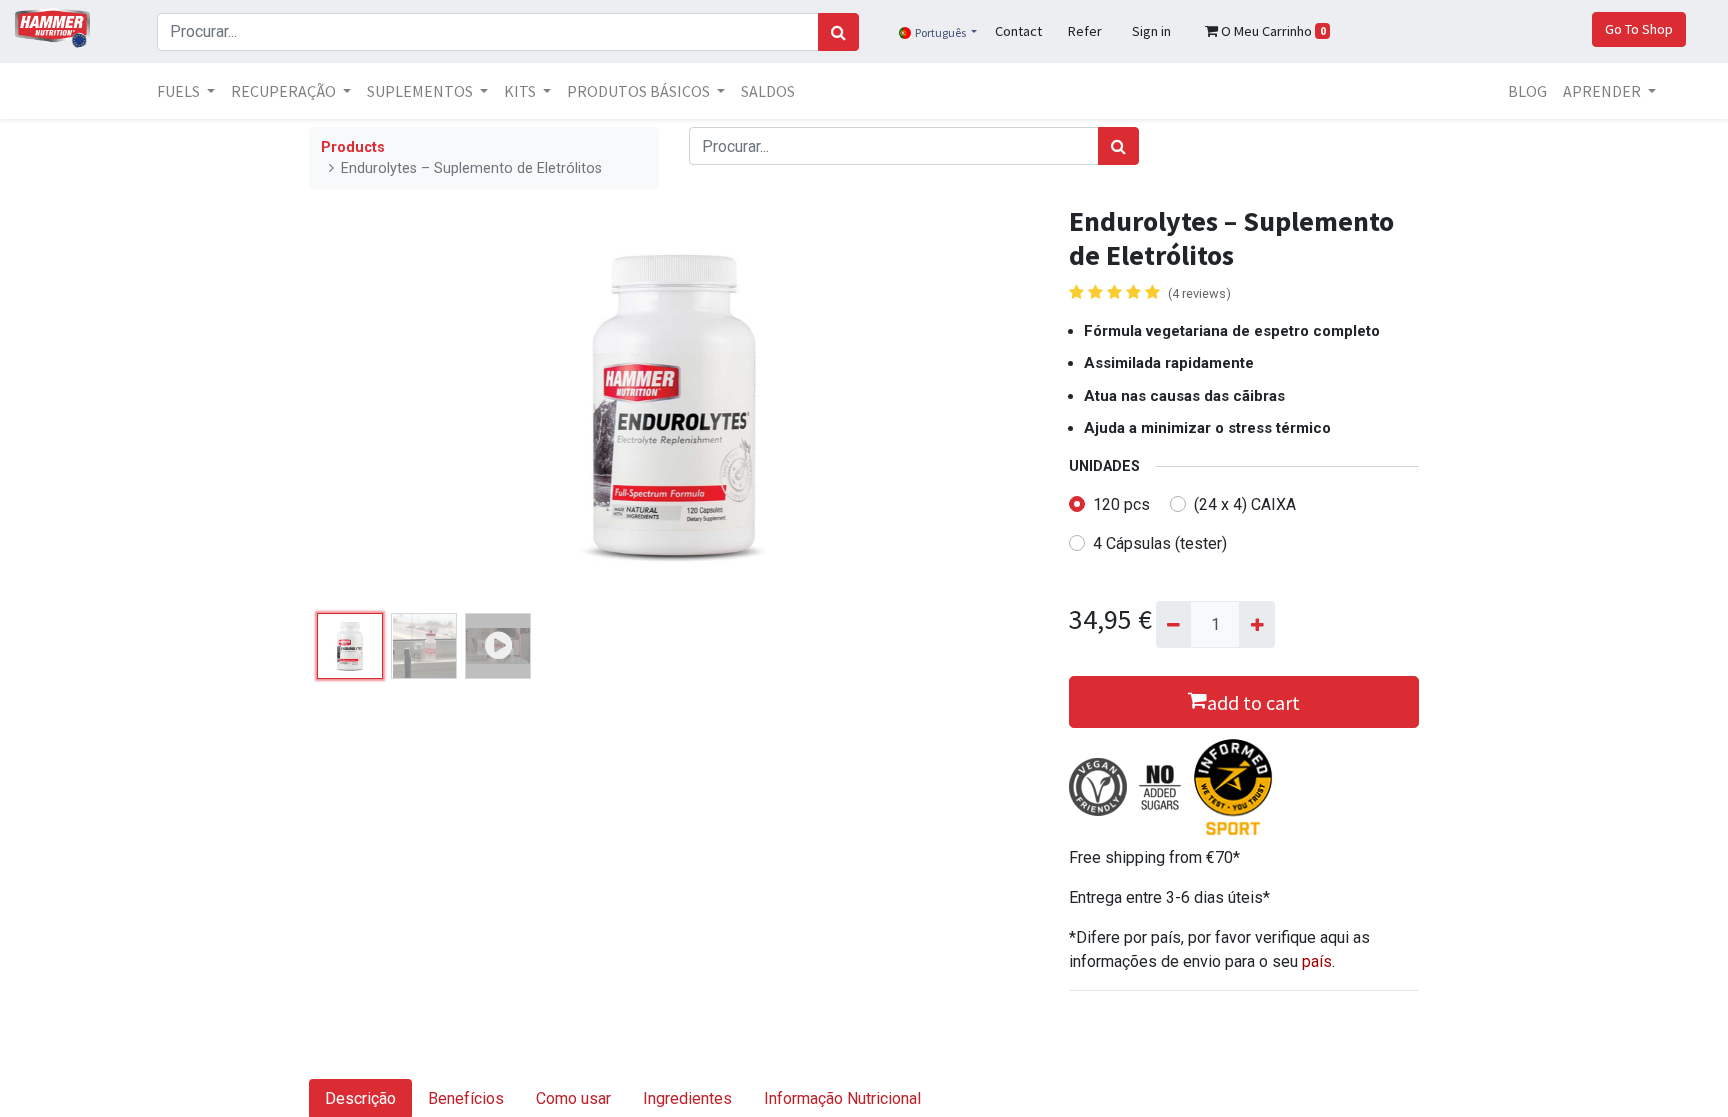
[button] (364, 405)
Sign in (1151, 31)
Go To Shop (1639, 29)
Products (353, 147)
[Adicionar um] (1256, 624)
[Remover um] (1173, 624)
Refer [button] (1085, 31)
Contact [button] (1018, 31)
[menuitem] (768, 91)
